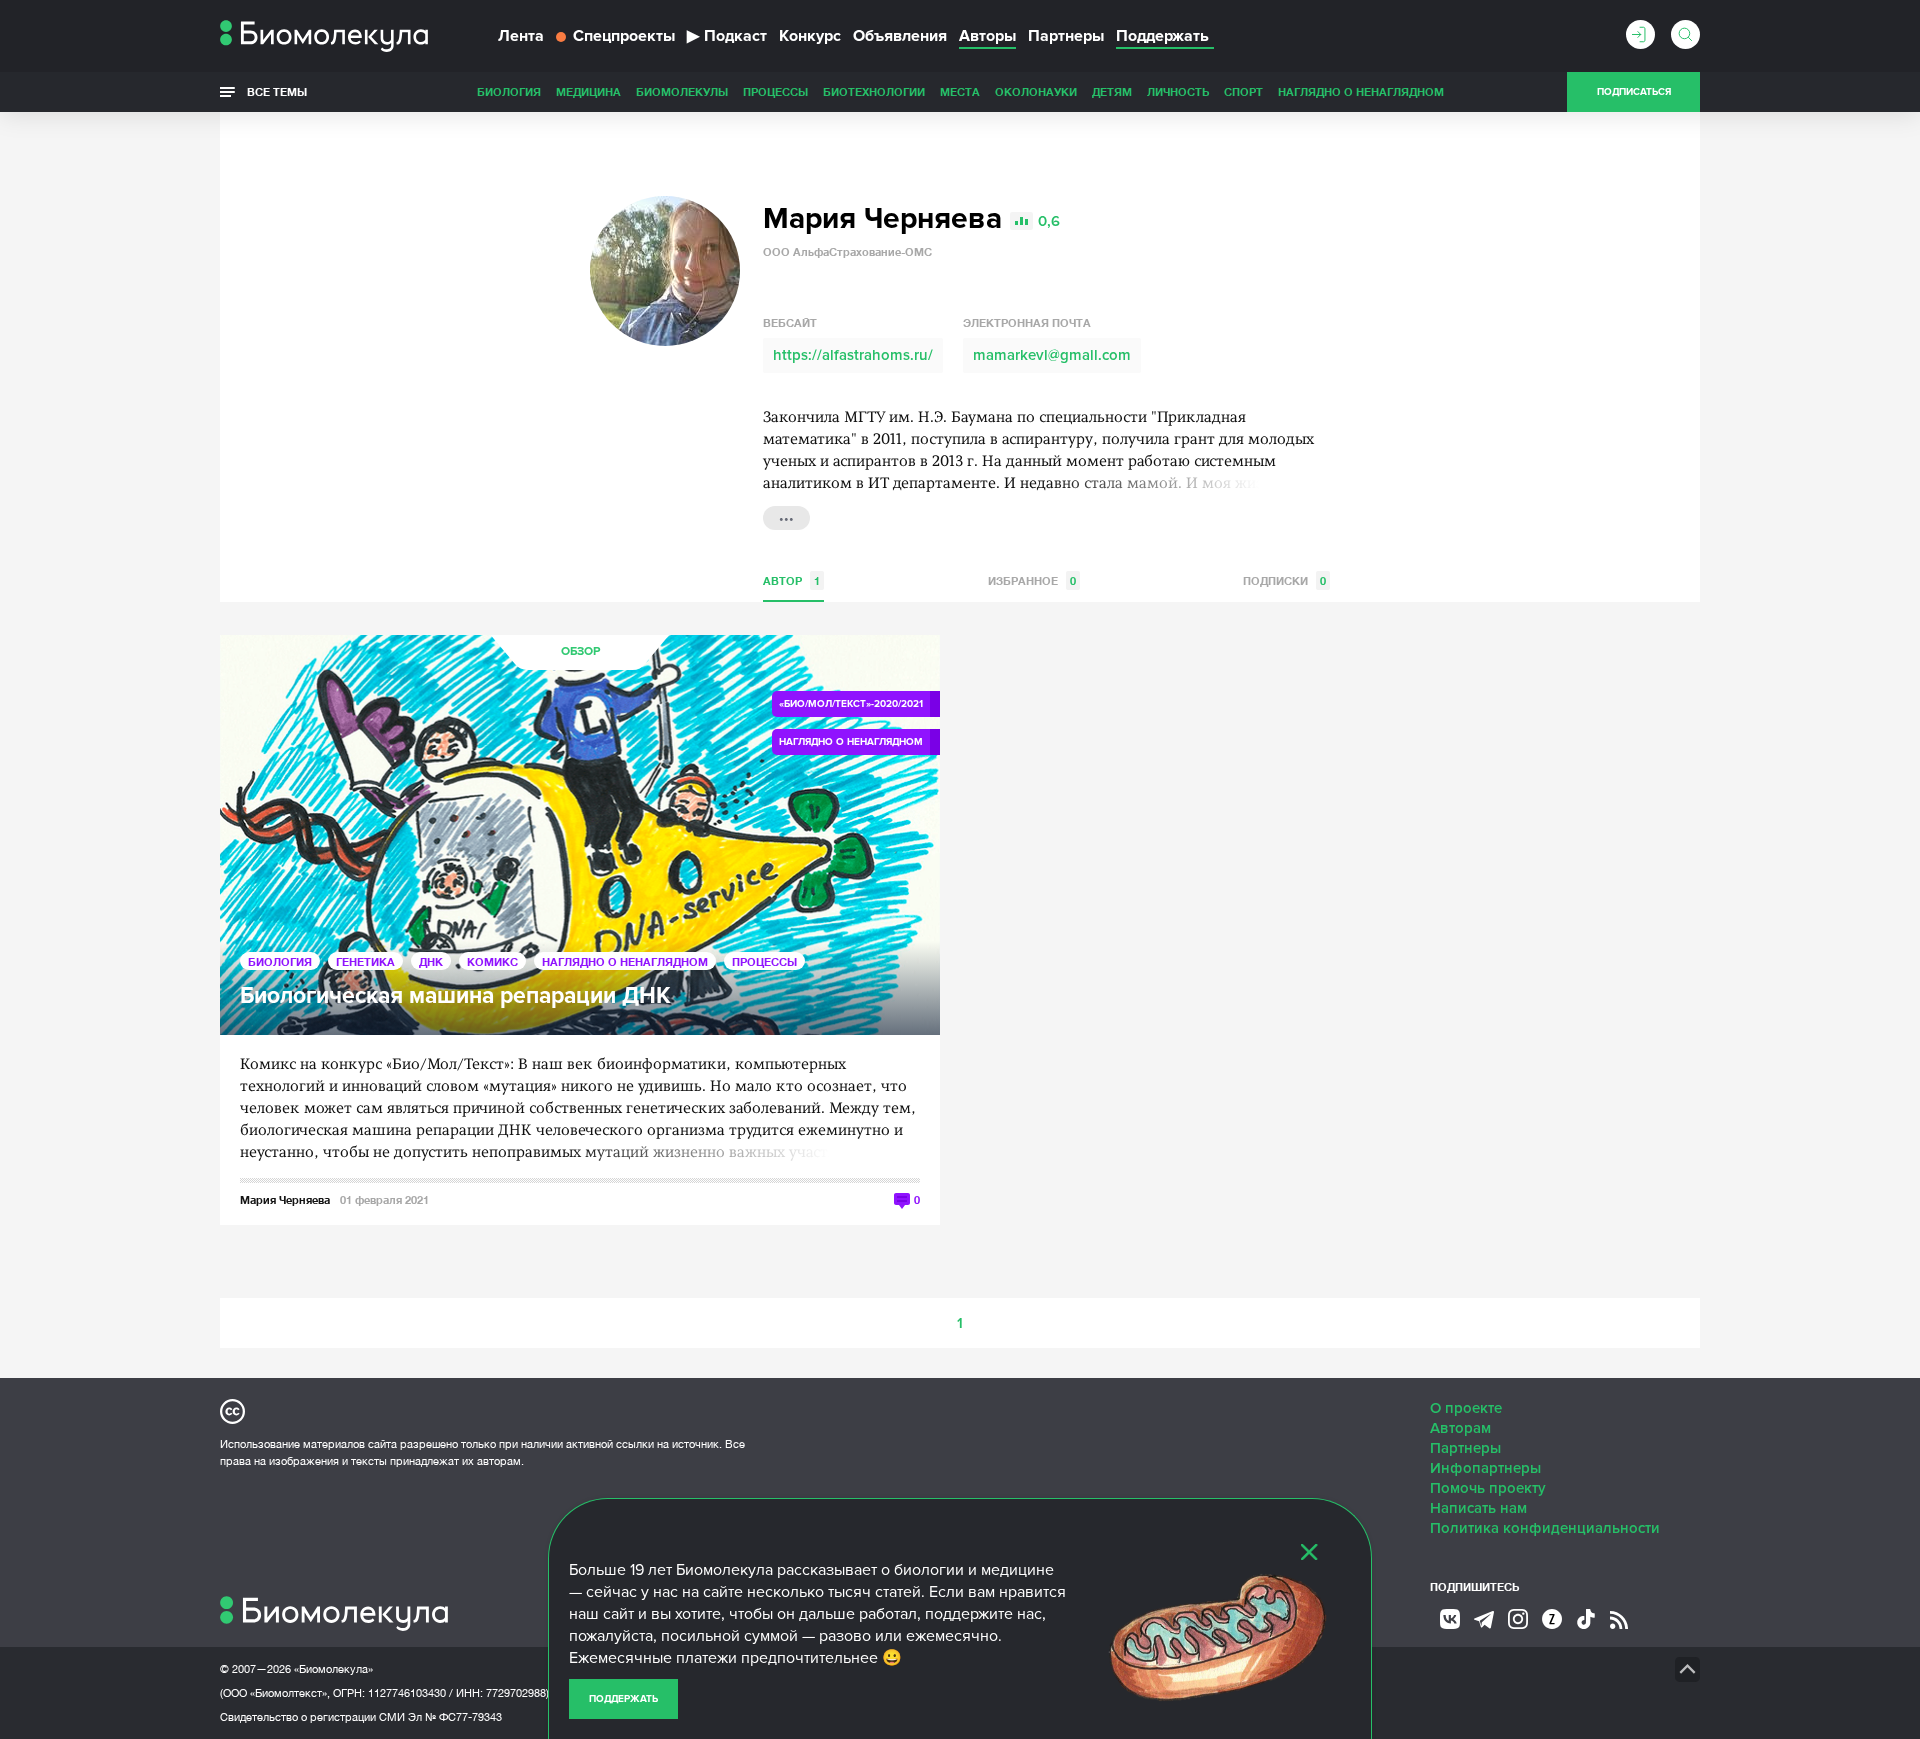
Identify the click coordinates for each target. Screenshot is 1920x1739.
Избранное (1032, 580)
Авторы (987, 36)
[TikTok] (1586, 1619)
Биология (509, 91)
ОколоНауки (1036, 91)
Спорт (1243, 91)
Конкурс (810, 36)
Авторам (1460, 1428)
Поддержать (623, 1699)
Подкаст (727, 36)
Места (960, 91)
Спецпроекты (624, 36)
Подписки (1284, 580)
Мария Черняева (285, 1199)
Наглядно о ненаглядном (1361, 91)
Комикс (492, 961)
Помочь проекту (1488, 1488)
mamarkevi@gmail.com (1052, 355)
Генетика (365, 961)
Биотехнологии (874, 91)
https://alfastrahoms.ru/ (853, 355)
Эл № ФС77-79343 (455, 1717)
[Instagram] (1518, 1619)
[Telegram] (1484, 1620)
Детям (1112, 91)
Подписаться (1634, 92)
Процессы (775, 91)
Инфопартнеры (1485, 1468)
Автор (791, 580)
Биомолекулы (682, 91)
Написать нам (1478, 1508)
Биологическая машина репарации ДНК (455, 996)
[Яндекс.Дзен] (1552, 1619)
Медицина (588, 91)
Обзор (580, 651)
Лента (521, 36)
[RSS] (1619, 1620)
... (786, 516)
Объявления (900, 36)
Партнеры (1066, 36)
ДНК (431, 961)
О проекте (1466, 1408)
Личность (1178, 91)
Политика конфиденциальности (1545, 1528)
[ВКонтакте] (1450, 1619)
